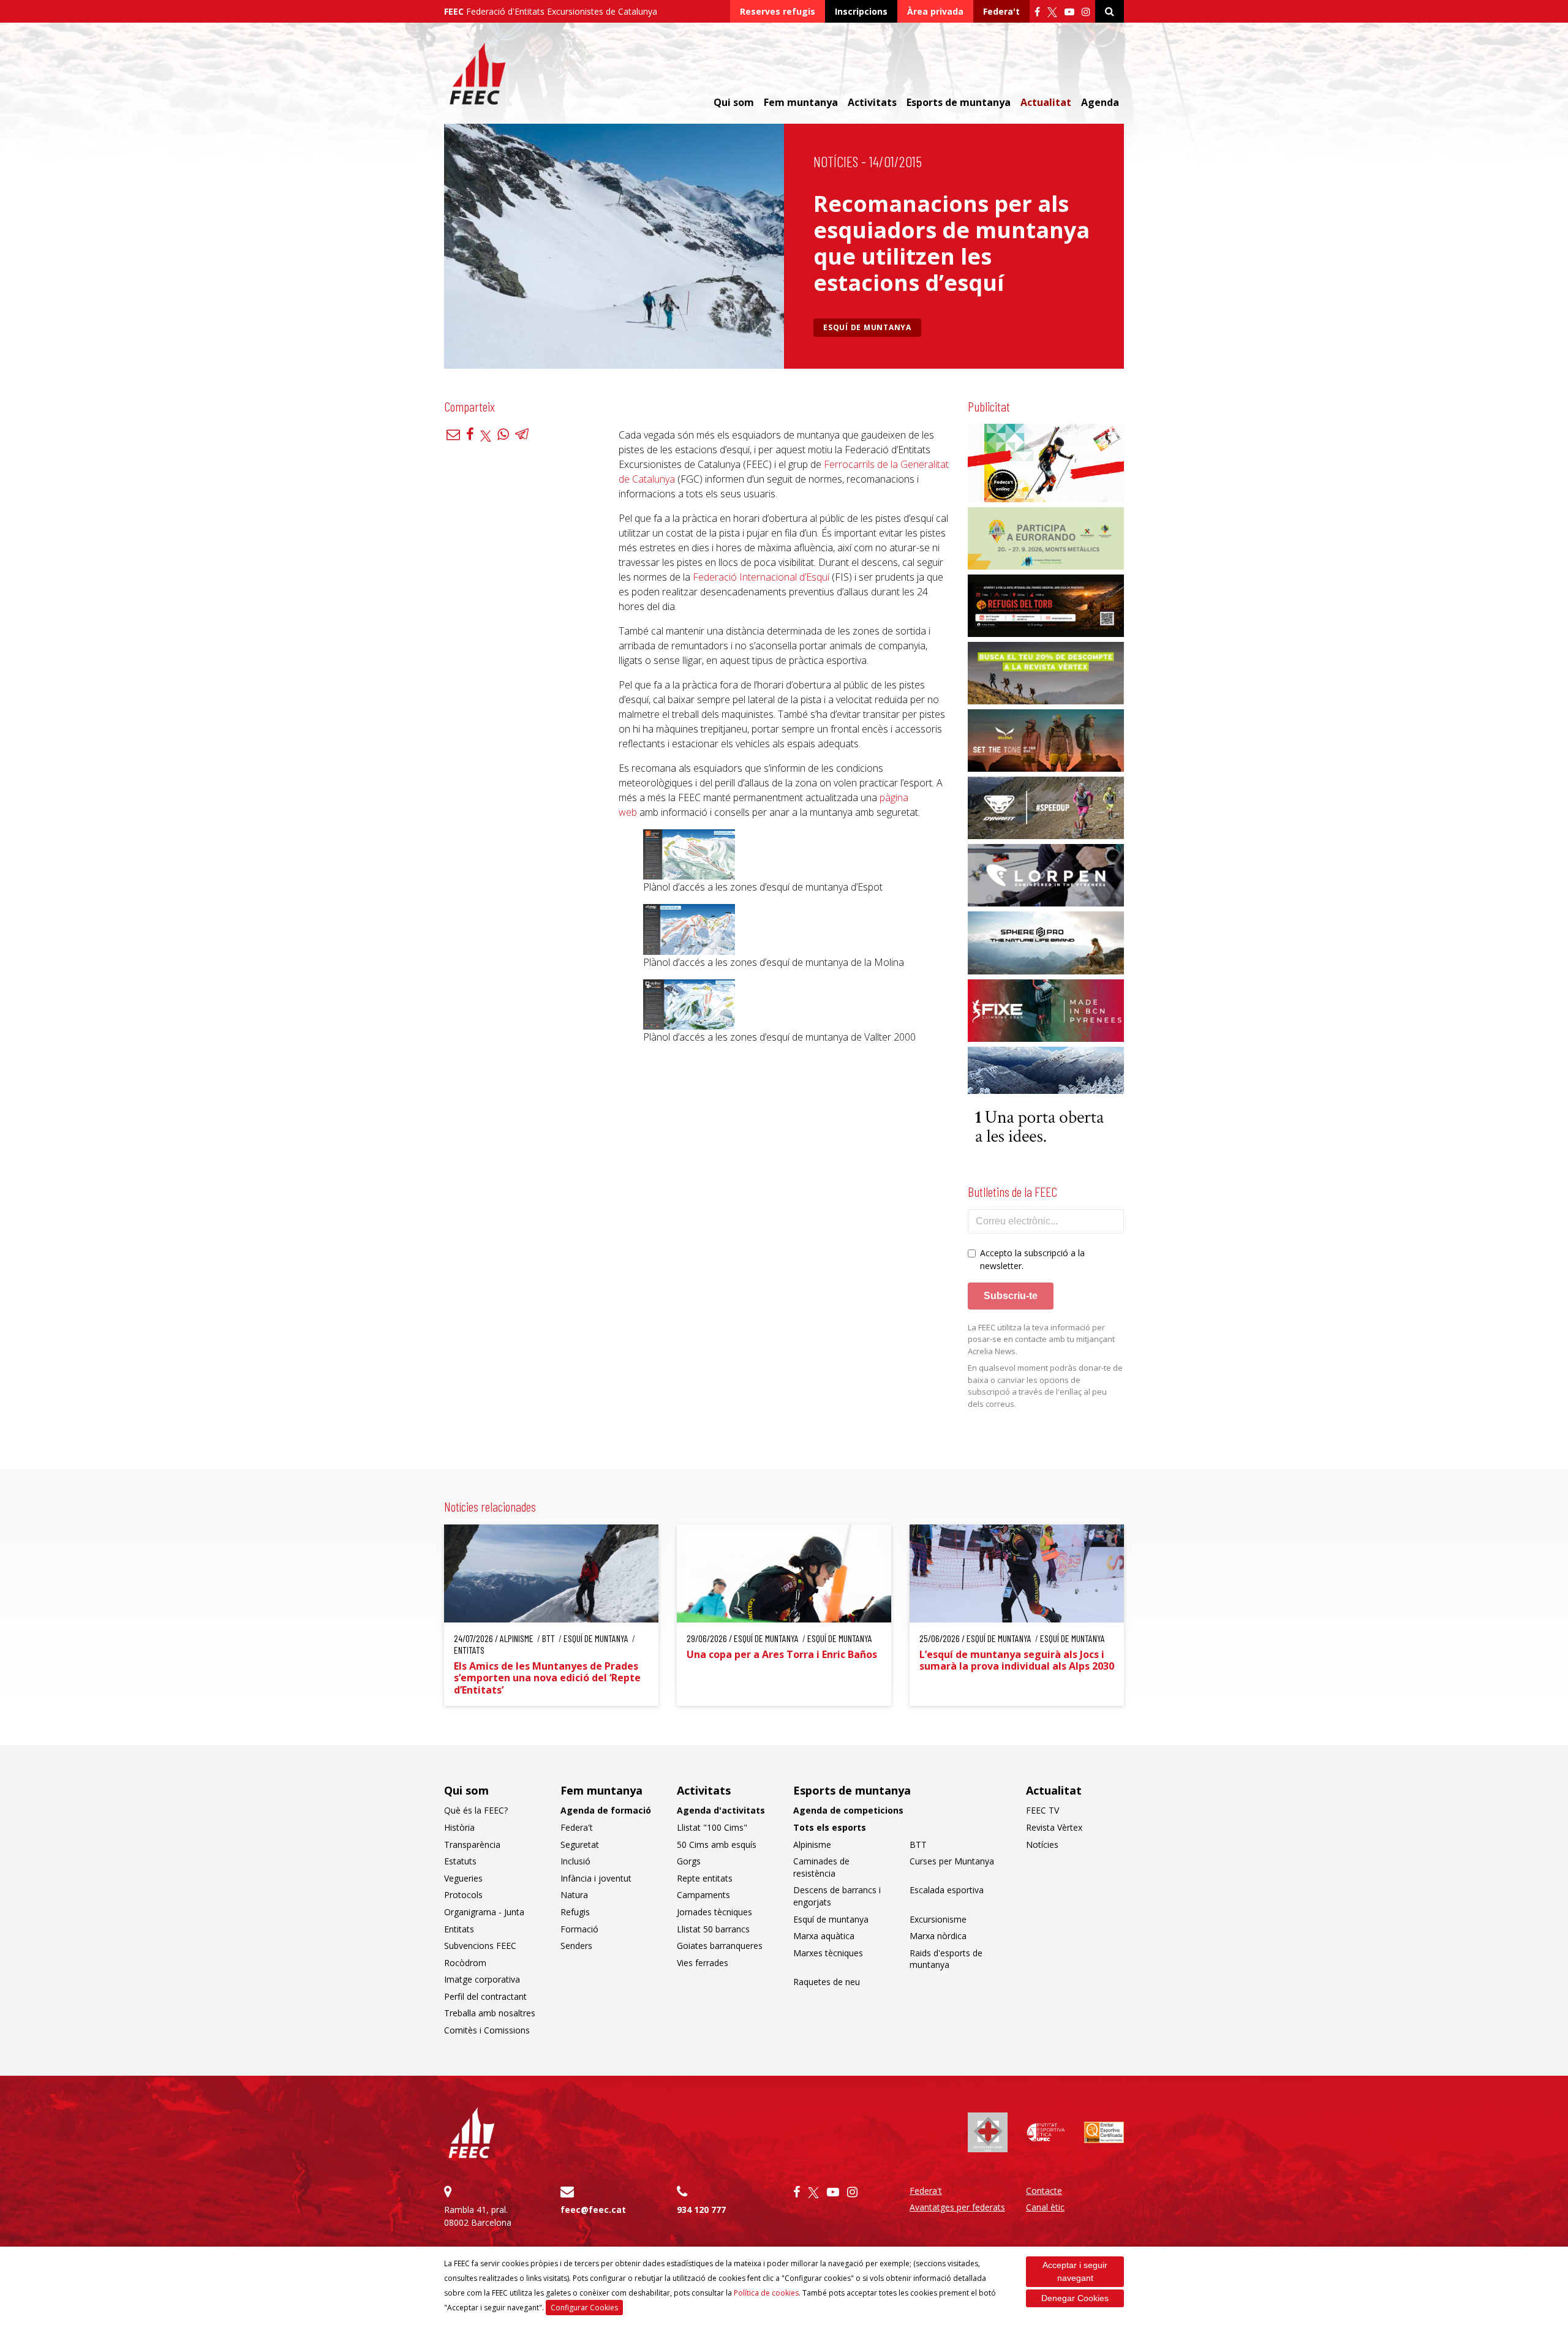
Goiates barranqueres (720, 1946)
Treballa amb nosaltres (490, 2013)
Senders (576, 1946)
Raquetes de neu (827, 1982)
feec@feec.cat (593, 2210)
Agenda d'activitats (721, 1810)
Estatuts (460, 1861)
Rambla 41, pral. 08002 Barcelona (478, 2216)
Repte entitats (705, 1878)
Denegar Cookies (1075, 2298)
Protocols (463, 1895)
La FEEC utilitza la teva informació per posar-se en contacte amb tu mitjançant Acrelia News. (1041, 1339)
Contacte (1044, 2191)
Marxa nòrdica (938, 1936)
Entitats (459, 1929)
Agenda (1100, 102)
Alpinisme (812, 1845)
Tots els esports (830, 1827)
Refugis (575, 1912)
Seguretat (580, 1845)
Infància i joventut (596, 1878)
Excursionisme (938, 1919)
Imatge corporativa (482, 1979)
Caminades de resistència (821, 1867)
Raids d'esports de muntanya (946, 1959)
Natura (574, 1895)
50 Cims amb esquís (717, 1845)
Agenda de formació (606, 1810)
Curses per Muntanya (952, 1861)
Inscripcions (861, 11)
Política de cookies (766, 2293)
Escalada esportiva (947, 1890)
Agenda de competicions (848, 1810)
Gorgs (689, 1861)
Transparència (472, 1845)
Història (459, 1827)
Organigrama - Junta (484, 1912)
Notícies (836, 161)
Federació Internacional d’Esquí (761, 577)
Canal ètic (1045, 2207)
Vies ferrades (703, 1963)
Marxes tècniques (828, 1953)
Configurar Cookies (584, 2308)
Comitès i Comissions (487, 2030)
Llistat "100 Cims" (712, 1827)
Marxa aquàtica (824, 1936)
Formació (579, 1929)
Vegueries (463, 1878)
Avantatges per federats (957, 2207)
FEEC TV (1042, 1810)
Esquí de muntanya (867, 327)
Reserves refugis (778, 11)
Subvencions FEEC (480, 1946)
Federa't (1001, 11)
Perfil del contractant (485, 1996)
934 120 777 (701, 2210)
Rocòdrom (465, 1963)
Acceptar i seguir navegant (1075, 2271)
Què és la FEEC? (476, 1810)
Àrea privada (935, 11)
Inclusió (575, 1861)
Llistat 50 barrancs (713, 1929)
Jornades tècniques (714, 1912)
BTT (918, 1845)
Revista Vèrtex (1054, 1827)
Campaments (703, 1895)
